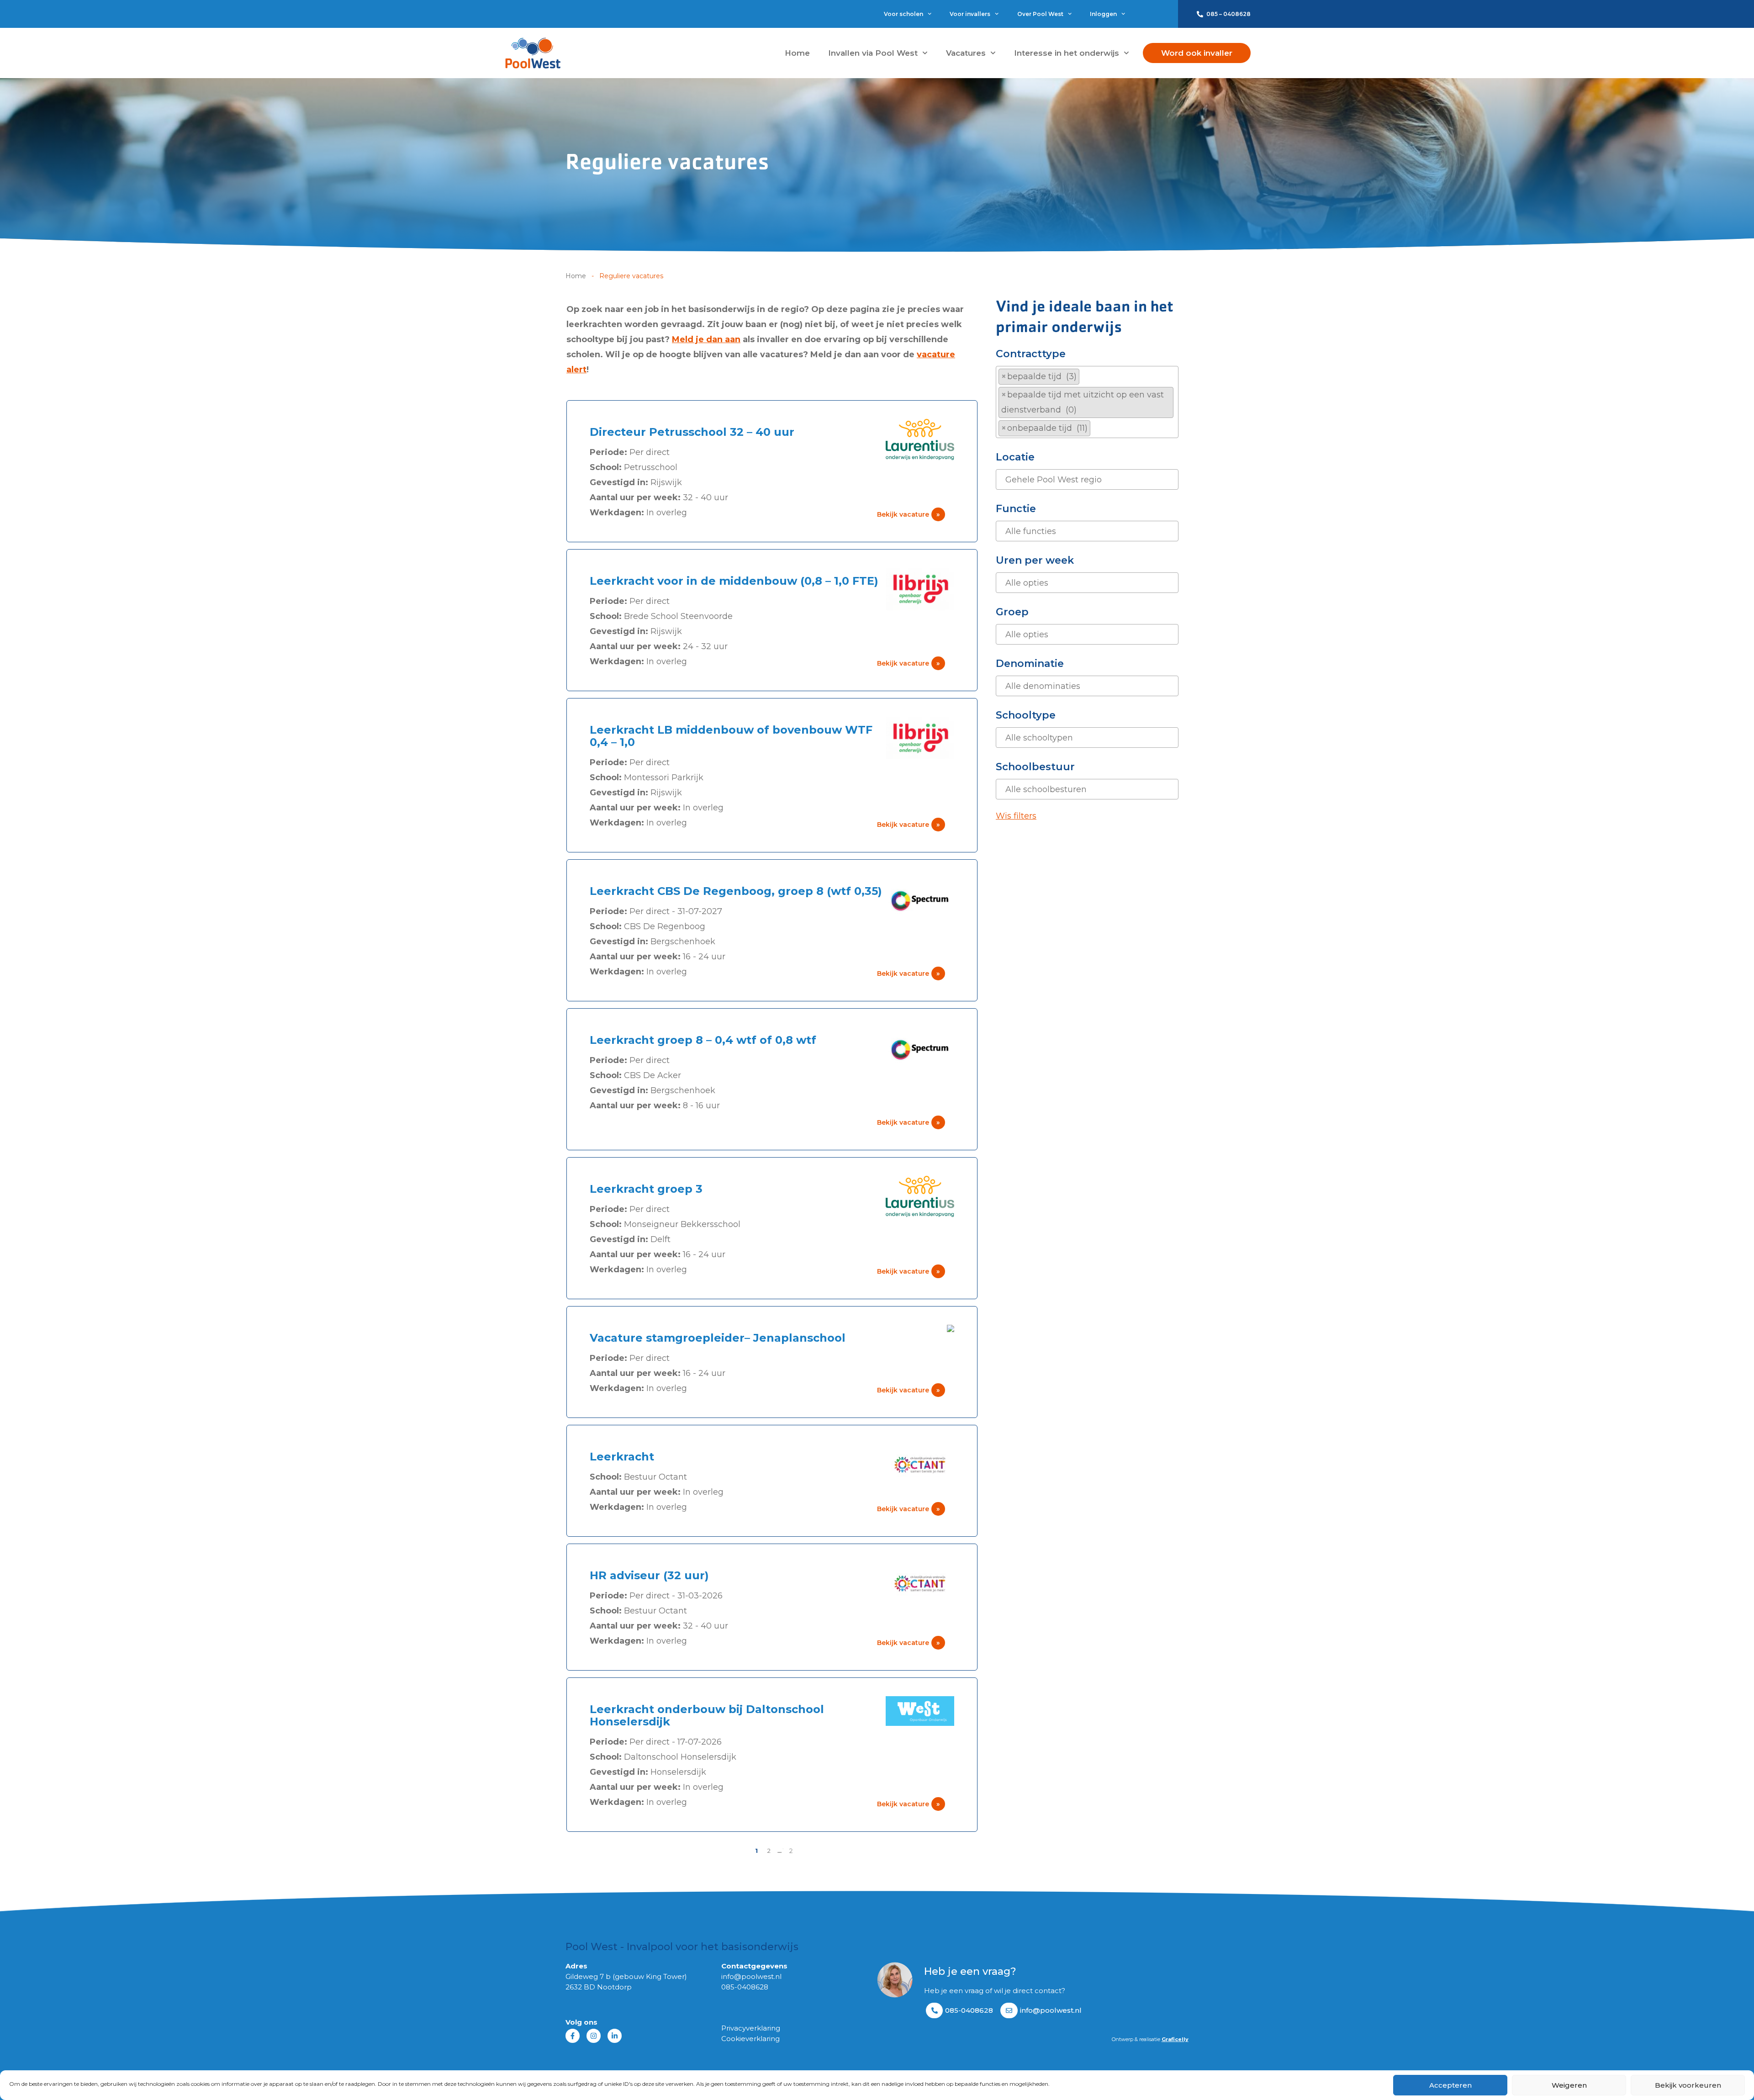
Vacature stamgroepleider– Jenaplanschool (718, 1338)
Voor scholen (903, 14)
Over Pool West (1040, 14)
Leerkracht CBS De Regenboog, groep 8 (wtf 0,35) (736, 891)
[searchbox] (1096, 428)
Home (797, 53)
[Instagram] (594, 2036)
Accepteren (1450, 2085)
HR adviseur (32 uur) (649, 1575)
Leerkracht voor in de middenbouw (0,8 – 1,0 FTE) (734, 581)
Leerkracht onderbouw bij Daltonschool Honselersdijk (707, 1715)
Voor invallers (970, 14)
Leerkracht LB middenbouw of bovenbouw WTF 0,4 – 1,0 (731, 736)
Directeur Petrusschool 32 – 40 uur (692, 432)
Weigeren (1569, 2085)
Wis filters (1016, 816)
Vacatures (966, 53)
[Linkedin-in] (615, 2036)
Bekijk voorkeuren (1688, 2085)
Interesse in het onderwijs (1067, 53)
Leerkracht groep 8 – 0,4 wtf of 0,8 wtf (703, 1040)
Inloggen (1103, 14)
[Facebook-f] (573, 2036)
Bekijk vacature (909, 514)
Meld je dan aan (706, 339)
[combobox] (1087, 402)
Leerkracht (622, 1457)
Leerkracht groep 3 (646, 1189)
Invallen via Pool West (873, 53)
